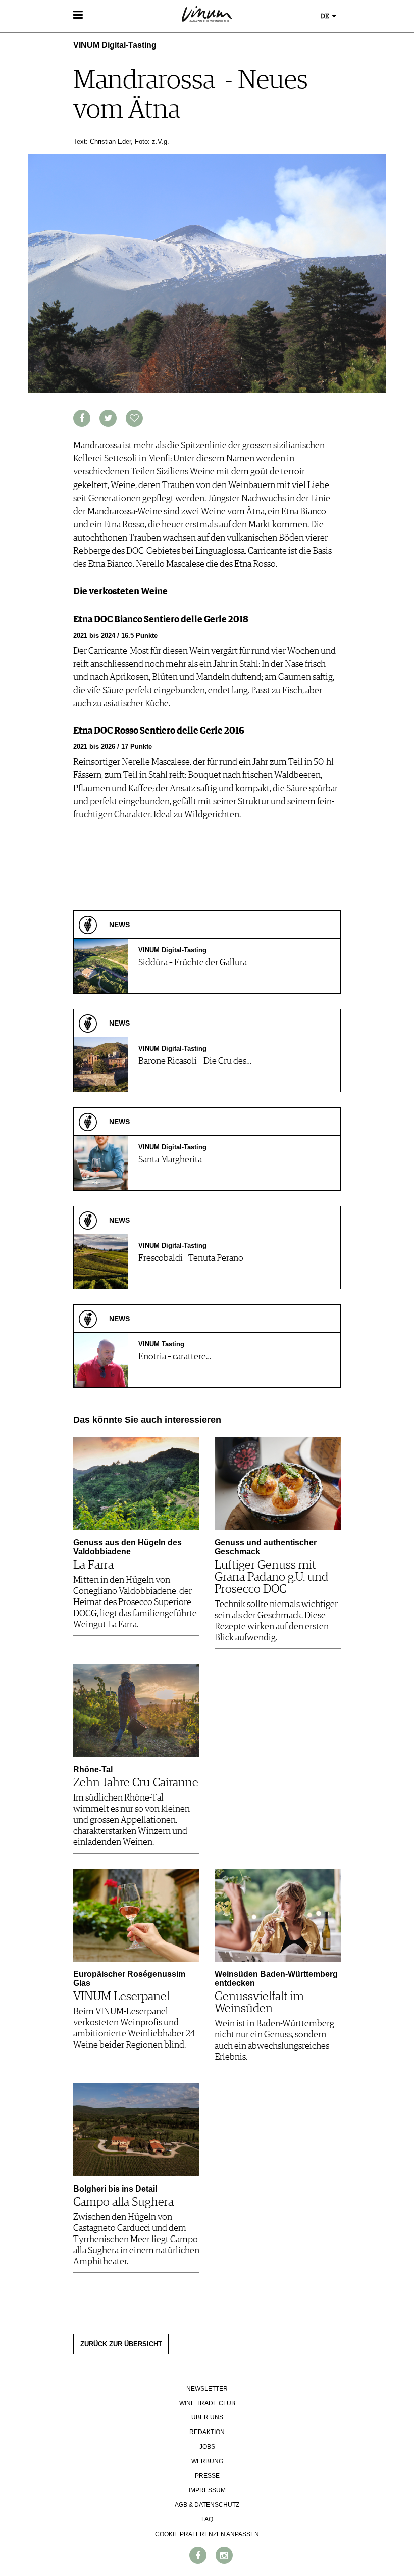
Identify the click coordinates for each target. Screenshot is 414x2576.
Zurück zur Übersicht (121, 2344)
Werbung (207, 2461)
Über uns (207, 2417)
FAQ (207, 2519)
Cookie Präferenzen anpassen (207, 2534)
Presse (207, 2476)
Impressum (207, 2490)
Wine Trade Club (207, 2403)
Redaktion (207, 2432)
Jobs (207, 2447)
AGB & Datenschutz (207, 2505)
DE (326, 16)
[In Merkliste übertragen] (134, 418)
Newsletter (207, 2389)
